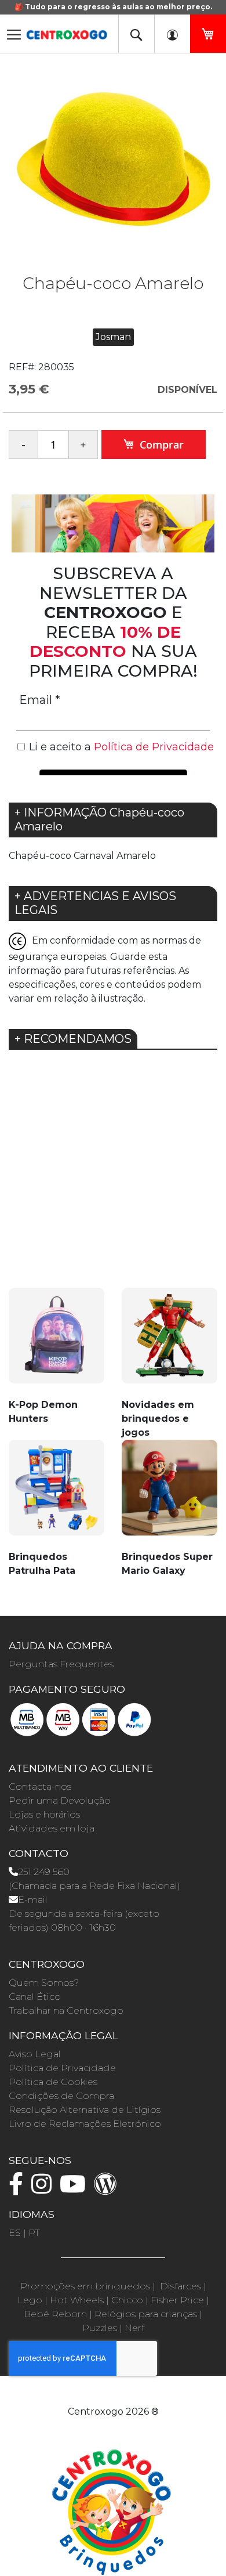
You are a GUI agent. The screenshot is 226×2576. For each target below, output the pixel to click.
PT (34, 2233)
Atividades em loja (52, 1828)
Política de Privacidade (62, 2068)
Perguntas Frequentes (61, 1664)
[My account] (172, 34)
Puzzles (100, 2328)
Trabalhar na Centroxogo (66, 2010)
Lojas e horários (44, 1814)
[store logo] (67, 31)
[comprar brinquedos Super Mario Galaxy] (170, 1494)
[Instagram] (44, 2189)
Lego (30, 2300)
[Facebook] (19, 2189)
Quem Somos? (44, 1983)
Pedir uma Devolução (60, 1800)
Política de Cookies (53, 2082)
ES (15, 2233)
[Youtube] (76, 2189)
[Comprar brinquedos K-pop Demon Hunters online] (57, 1342)
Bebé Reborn (55, 2314)
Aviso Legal (35, 2054)
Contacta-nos (40, 1786)
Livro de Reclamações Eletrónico (85, 2124)
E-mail (33, 1900)
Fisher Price (177, 2300)
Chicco (127, 2300)
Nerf (134, 2328)
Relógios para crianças (146, 2314)
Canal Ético (35, 1997)
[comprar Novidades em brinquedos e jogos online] (170, 1342)
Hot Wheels (77, 2300)
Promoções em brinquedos (85, 2286)
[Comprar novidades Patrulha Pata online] (57, 1494)
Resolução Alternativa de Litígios (85, 2110)
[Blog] (108, 2189)
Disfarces (181, 2286)
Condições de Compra (61, 2096)
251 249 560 (44, 1872)
